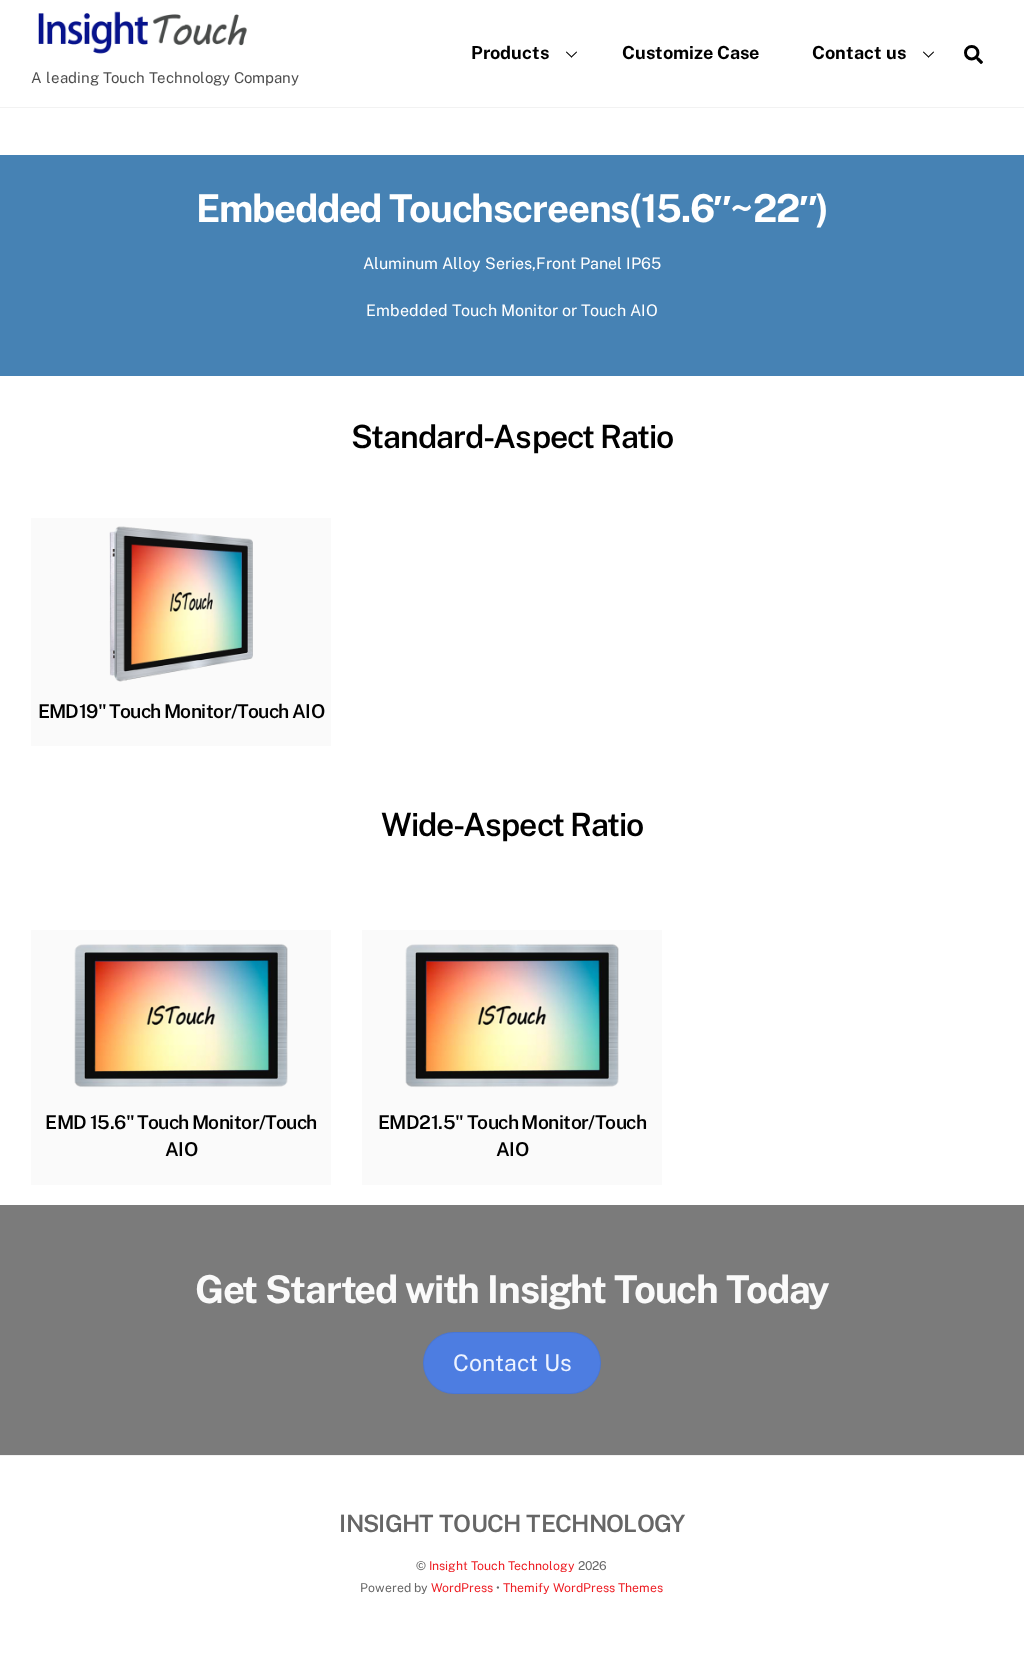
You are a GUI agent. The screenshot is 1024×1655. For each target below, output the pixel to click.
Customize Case (690, 52)
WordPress (462, 1587)
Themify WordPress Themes (583, 1587)
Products (510, 52)
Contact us (859, 52)
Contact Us (512, 1362)
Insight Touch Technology (502, 1565)
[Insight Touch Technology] (141, 50)
